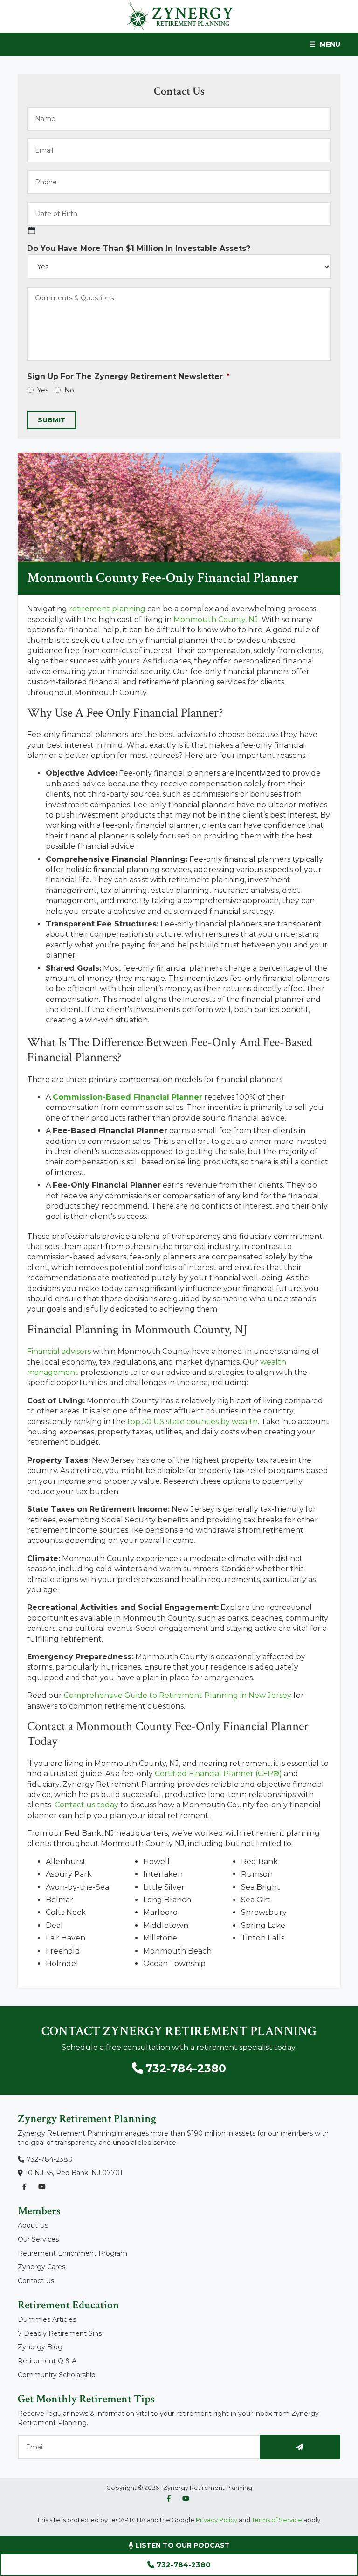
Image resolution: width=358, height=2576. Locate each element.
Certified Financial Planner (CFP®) (218, 1774)
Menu (330, 44)
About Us (33, 2225)
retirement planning (107, 609)
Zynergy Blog (40, 2347)
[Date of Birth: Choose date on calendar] (32, 230)
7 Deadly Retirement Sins (60, 2333)
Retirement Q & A (47, 2361)
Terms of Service (277, 2520)
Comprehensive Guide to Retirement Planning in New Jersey (178, 1695)
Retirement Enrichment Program (72, 2253)
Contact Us (36, 2281)
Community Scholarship (57, 2375)
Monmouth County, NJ (216, 619)
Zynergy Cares (41, 2267)
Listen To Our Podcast (182, 2545)
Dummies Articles (47, 2319)
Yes (43, 390)
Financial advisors (59, 1351)
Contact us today (86, 1805)
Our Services (38, 2239)
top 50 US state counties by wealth (193, 1422)
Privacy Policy (216, 2520)
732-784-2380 (184, 2565)
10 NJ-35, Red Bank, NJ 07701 (74, 2173)
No (69, 390)
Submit (52, 420)
